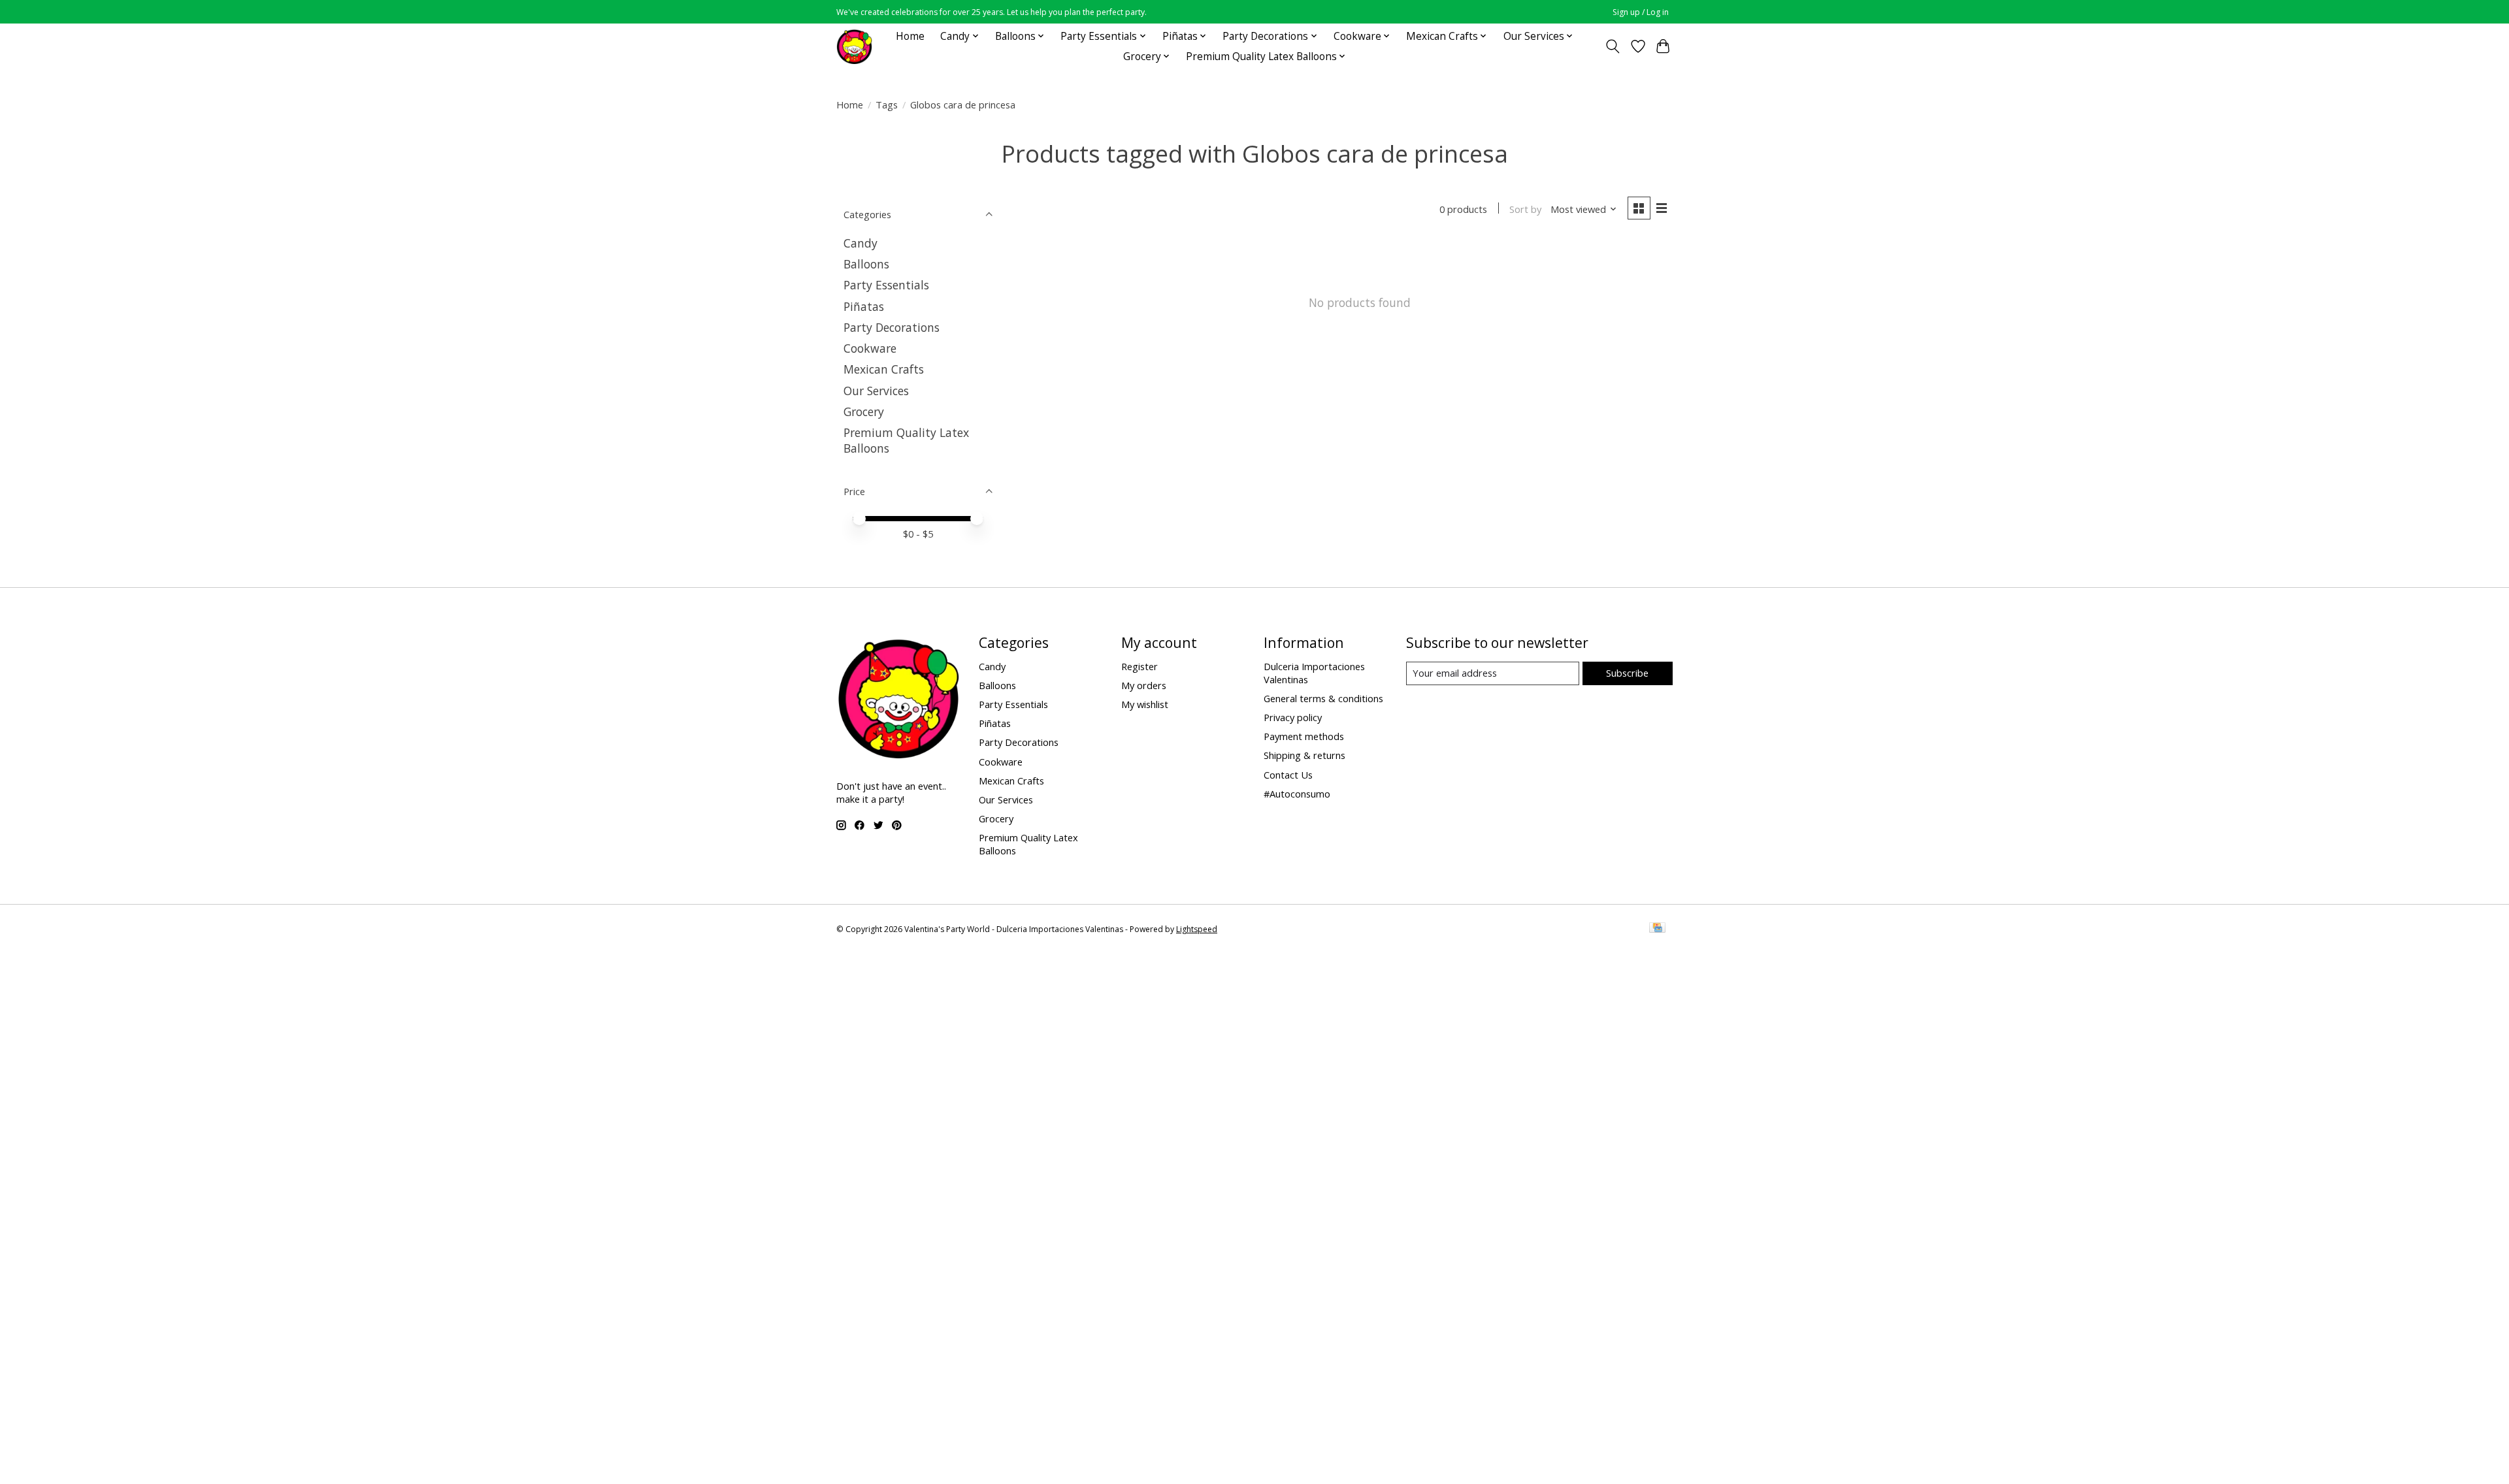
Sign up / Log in (1641, 12)
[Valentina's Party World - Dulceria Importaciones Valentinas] (854, 46)
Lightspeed (1197, 929)
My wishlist (1145, 704)
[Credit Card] (1657, 929)
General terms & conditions (1323, 698)
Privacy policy (1293, 717)
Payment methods (1304, 736)
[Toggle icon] (1613, 46)
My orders (1144, 685)
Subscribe (1627, 673)
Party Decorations (892, 327)
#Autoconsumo (1297, 794)
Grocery (864, 411)
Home (910, 36)
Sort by (1525, 209)
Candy (861, 243)
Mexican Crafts (884, 369)
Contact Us (1288, 775)
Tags (887, 105)
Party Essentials (886, 285)
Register (1140, 666)
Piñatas (864, 306)
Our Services (876, 391)
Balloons (866, 264)
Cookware (870, 348)
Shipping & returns (1304, 755)
